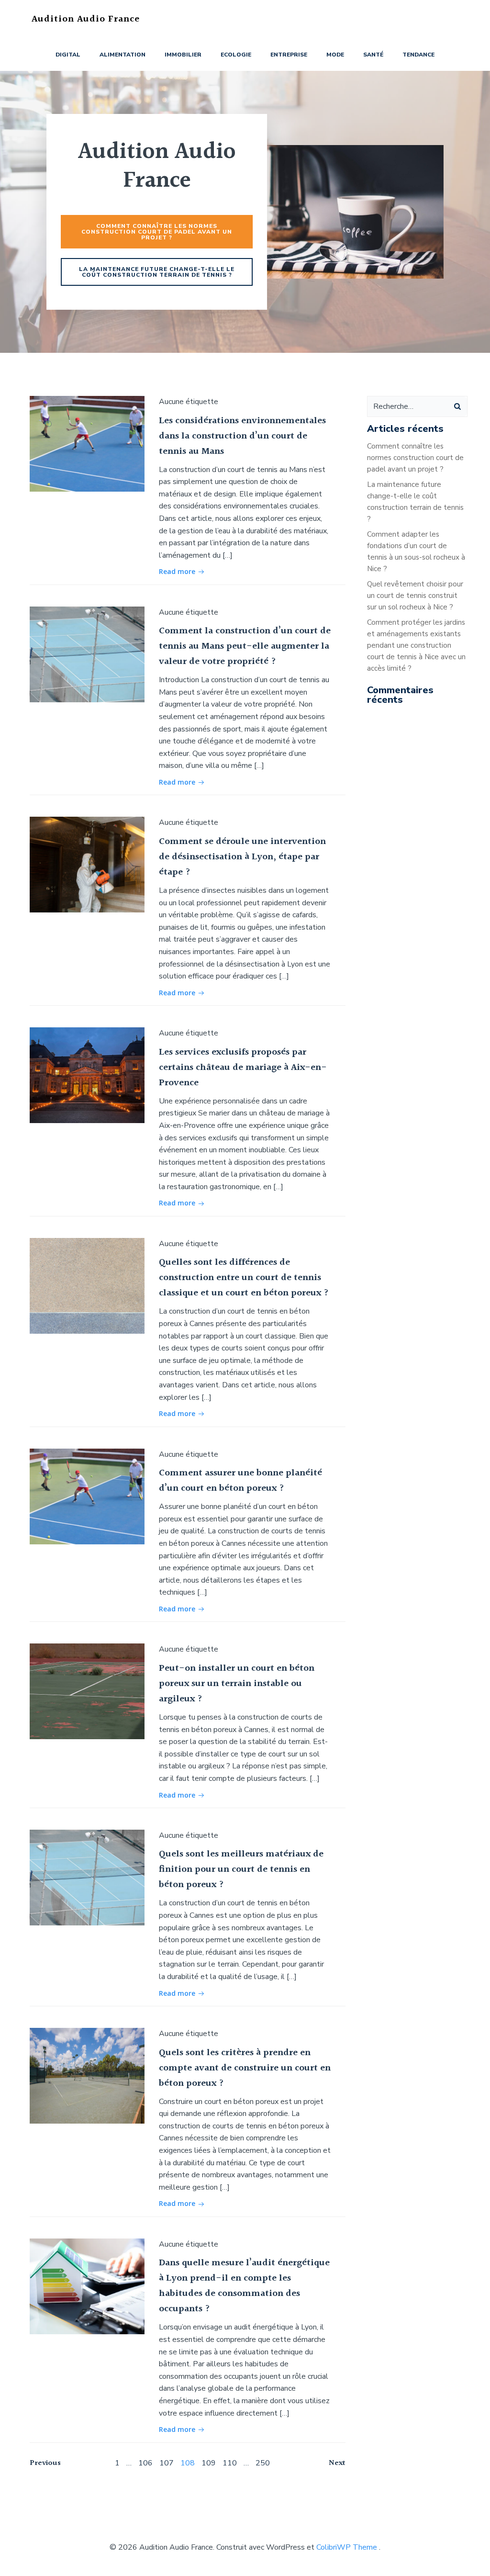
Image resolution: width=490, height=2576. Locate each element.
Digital (68, 55)
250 (263, 2463)
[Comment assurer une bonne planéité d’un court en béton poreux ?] (87, 1496)
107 (167, 2463)
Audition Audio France (86, 19)
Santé (373, 55)
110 (230, 2463)
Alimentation (122, 55)
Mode (335, 55)
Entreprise (289, 55)
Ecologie (236, 55)
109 (209, 2463)
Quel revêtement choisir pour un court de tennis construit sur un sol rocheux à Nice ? (415, 596)
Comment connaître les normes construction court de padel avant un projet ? (415, 458)
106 (145, 2463)
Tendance (418, 55)
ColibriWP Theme (347, 2547)
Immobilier (183, 55)
